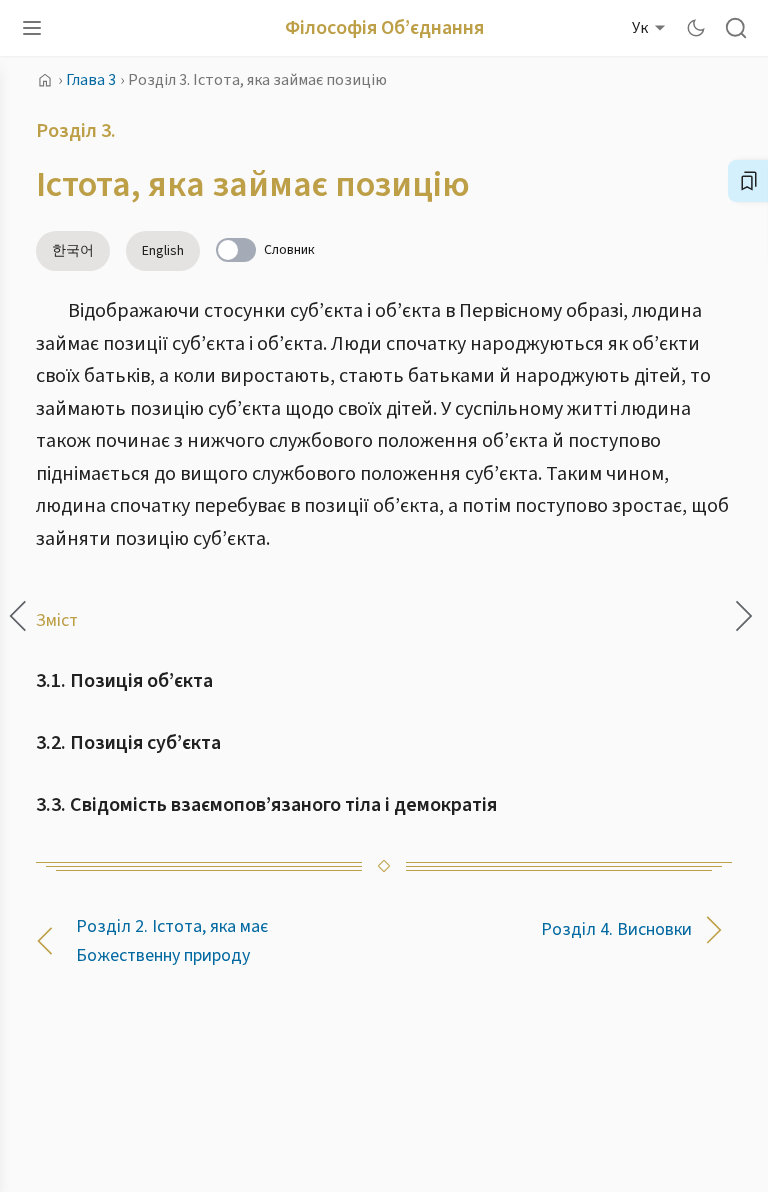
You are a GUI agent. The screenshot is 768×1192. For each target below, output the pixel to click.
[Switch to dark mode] (696, 28)
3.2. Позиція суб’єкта (128, 743)
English (163, 251)
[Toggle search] (736, 28)
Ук (640, 28)
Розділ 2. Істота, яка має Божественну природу (172, 941)
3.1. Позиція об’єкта (124, 681)
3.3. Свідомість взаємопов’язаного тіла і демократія (266, 805)
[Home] (45, 80)
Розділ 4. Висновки (616, 929)
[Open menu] (32, 28)
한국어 (73, 251)
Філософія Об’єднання (384, 28)
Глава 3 (91, 80)
